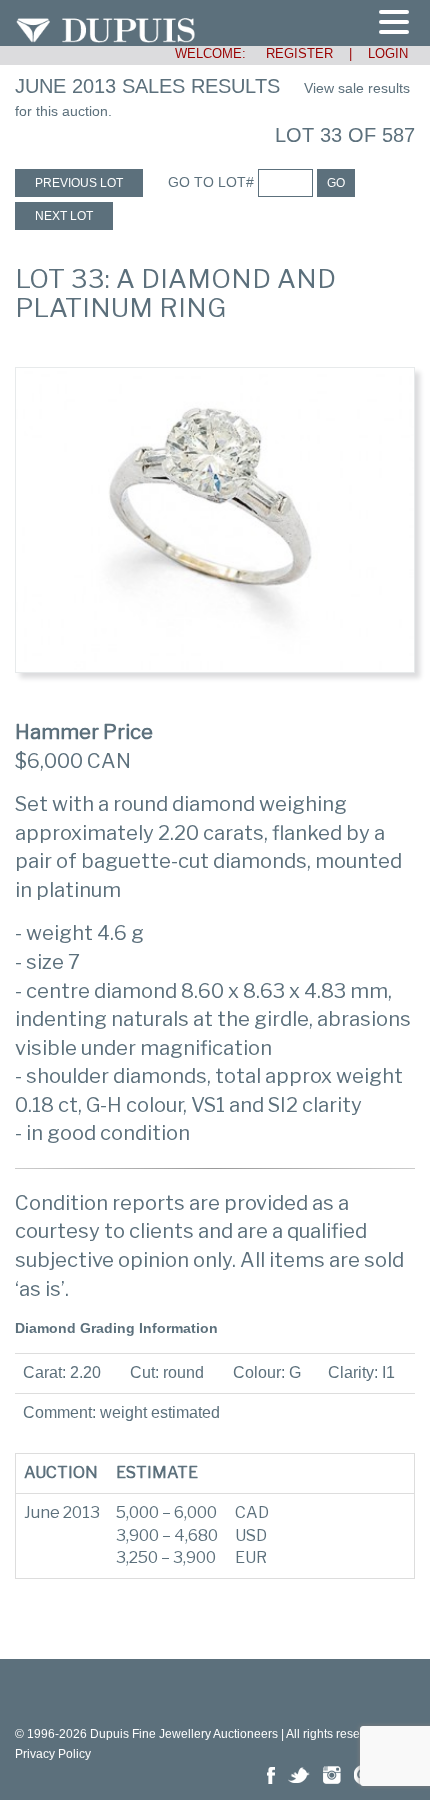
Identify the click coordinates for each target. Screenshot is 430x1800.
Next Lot (64, 216)
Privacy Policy (53, 1754)
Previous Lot (79, 183)
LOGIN (388, 53)
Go (336, 183)
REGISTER (291, 53)
